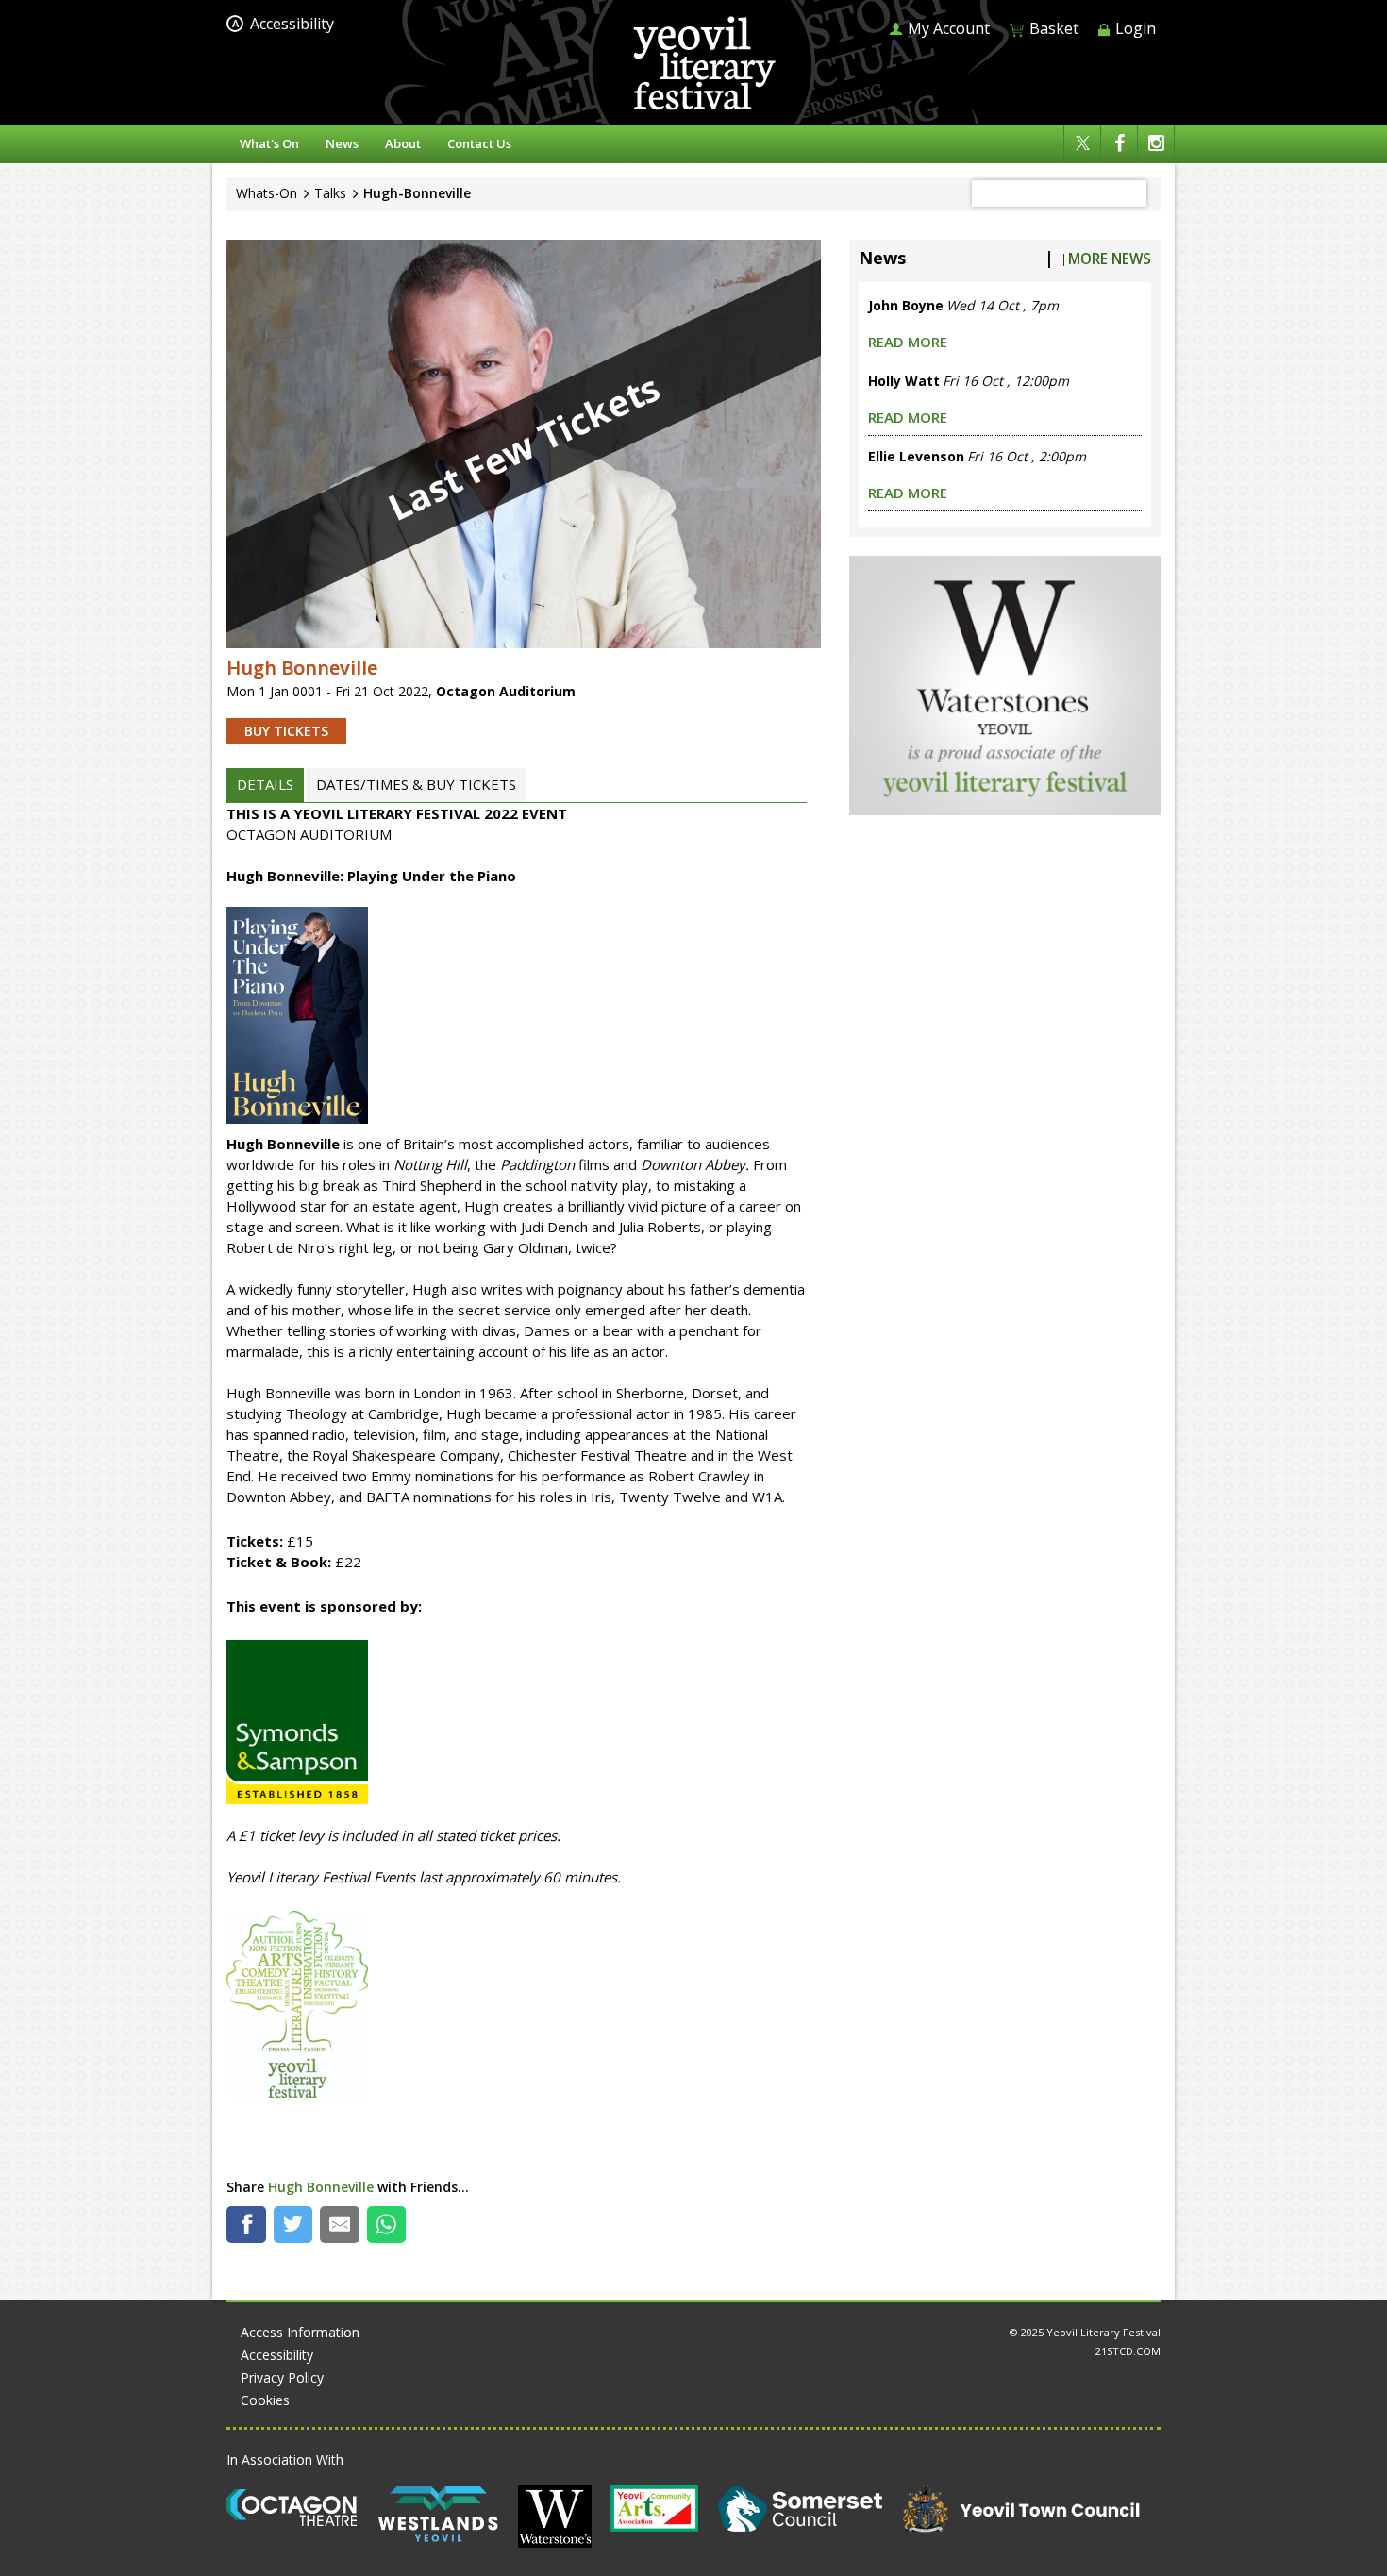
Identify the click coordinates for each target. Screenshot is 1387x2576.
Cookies (265, 2400)
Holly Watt (904, 381)
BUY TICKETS (286, 731)
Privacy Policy (282, 2377)
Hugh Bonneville (321, 2187)
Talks (330, 193)
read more (908, 342)
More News (1110, 259)
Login (1134, 28)
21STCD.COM (1128, 2351)
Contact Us (479, 143)
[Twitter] (1082, 144)
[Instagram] (1156, 144)
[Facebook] (1119, 144)
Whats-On (267, 193)
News (342, 143)
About (403, 143)
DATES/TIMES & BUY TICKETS (416, 784)
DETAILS (265, 784)
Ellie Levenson (916, 456)
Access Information (300, 2332)
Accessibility (283, 24)
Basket (1052, 29)
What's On (269, 143)
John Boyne (906, 305)
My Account (947, 28)
